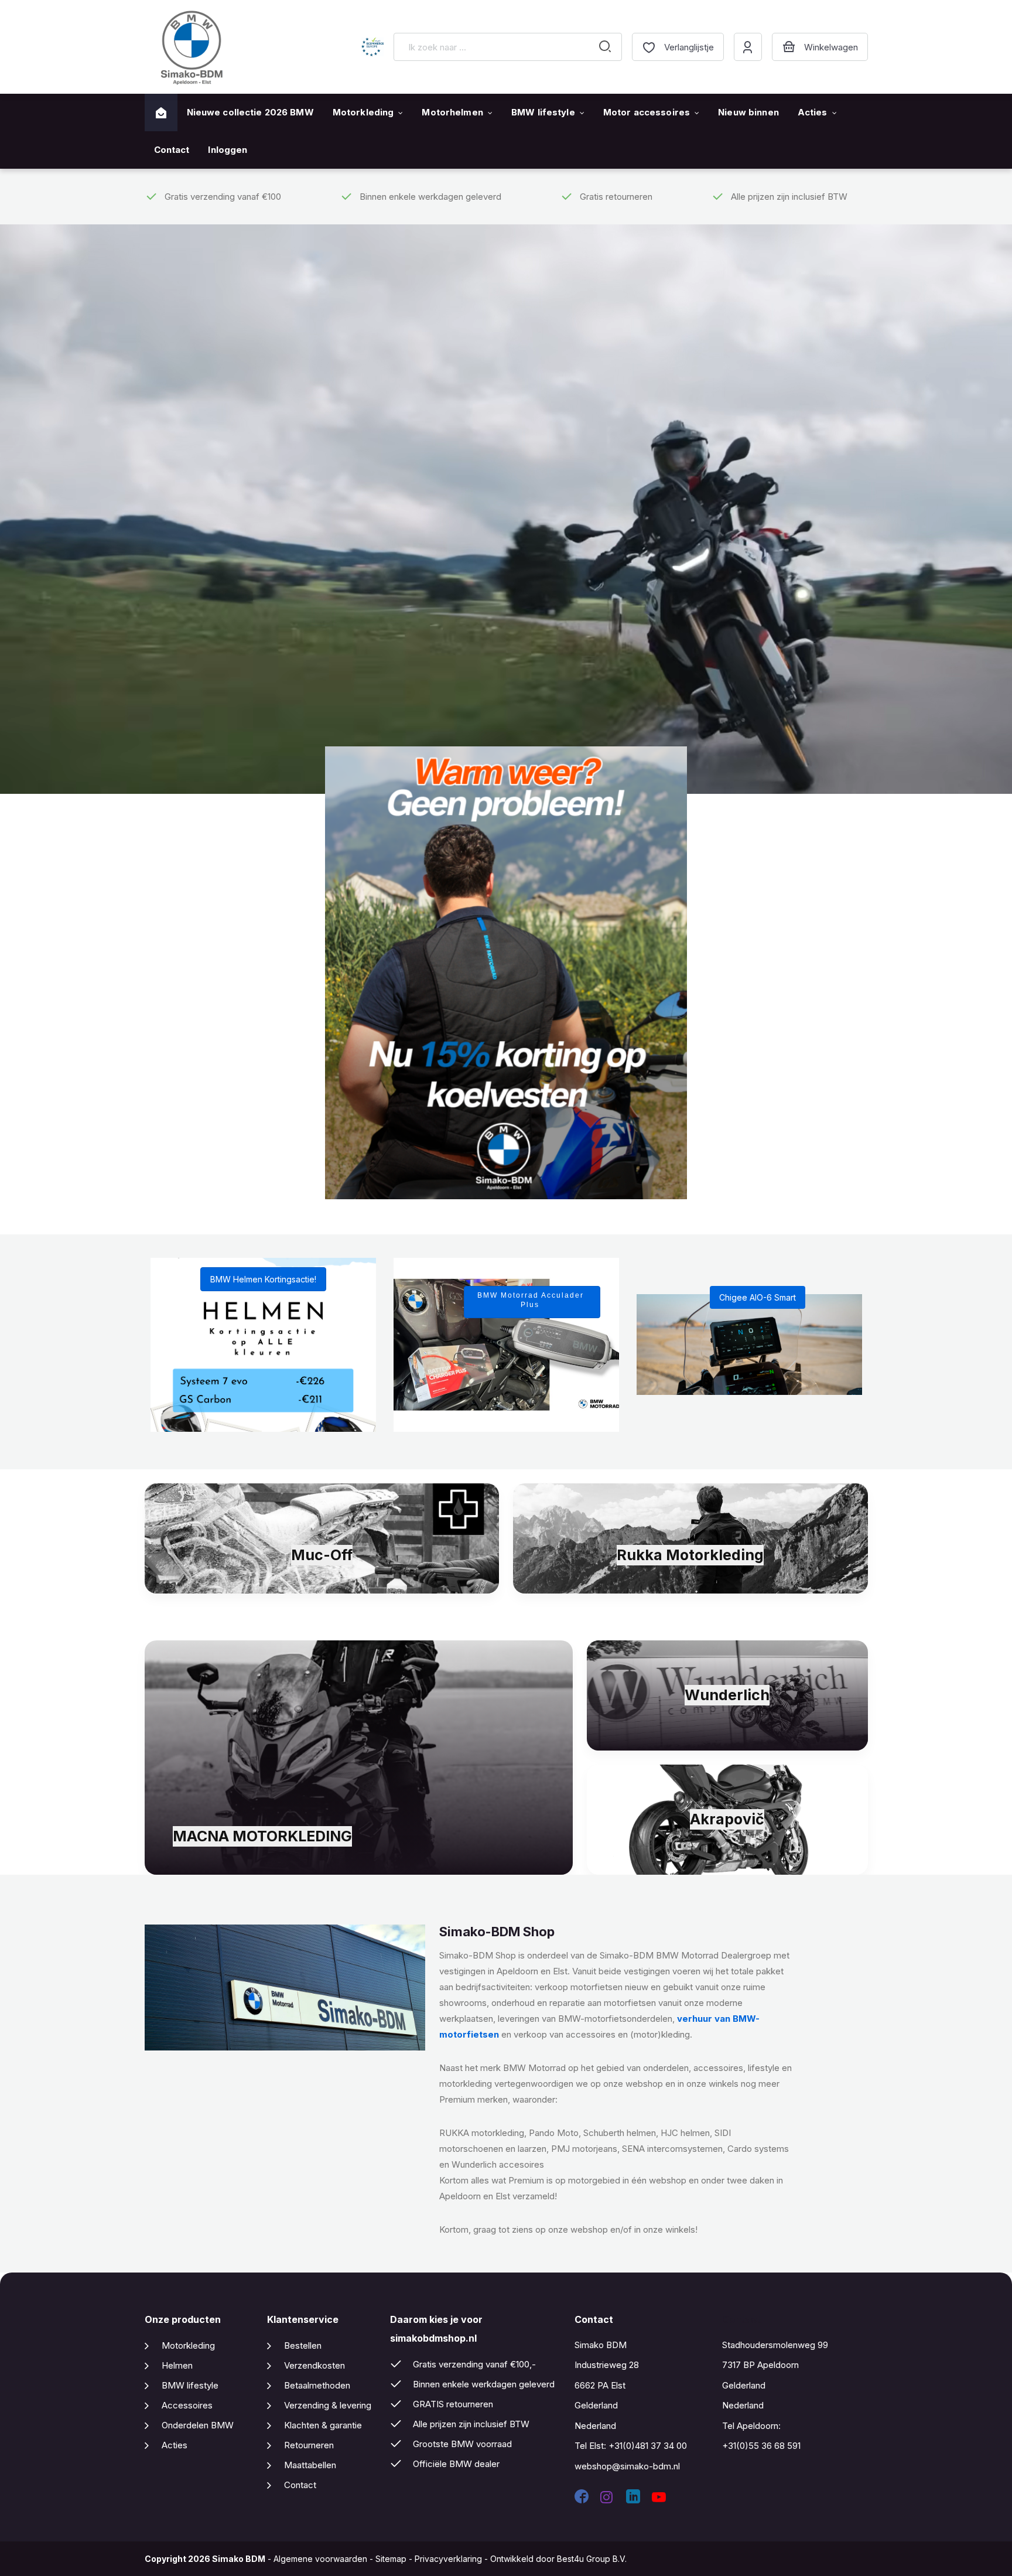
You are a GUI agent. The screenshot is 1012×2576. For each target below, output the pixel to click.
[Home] (161, 113)
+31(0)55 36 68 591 (761, 2446)
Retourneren (309, 2445)
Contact (172, 150)
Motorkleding (363, 112)
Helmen (177, 2365)
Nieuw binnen (748, 112)
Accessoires (187, 2405)
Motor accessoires (647, 112)
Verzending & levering (328, 2405)
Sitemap (391, 2559)
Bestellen (303, 2345)
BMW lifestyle (543, 112)
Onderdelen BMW (198, 2425)
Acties (813, 112)
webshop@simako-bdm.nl (627, 2466)
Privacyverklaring (448, 2559)
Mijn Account (748, 47)
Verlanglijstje (689, 47)
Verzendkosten (314, 2365)
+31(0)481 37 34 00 (648, 2446)
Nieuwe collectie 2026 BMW (250, 112)
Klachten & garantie (323, 2425)
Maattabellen (310, 2465)
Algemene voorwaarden (320, 2559)
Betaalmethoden (317, 2385)
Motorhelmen (452, 112)
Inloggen (228, 150)
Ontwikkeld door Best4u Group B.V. (558, 2559)
